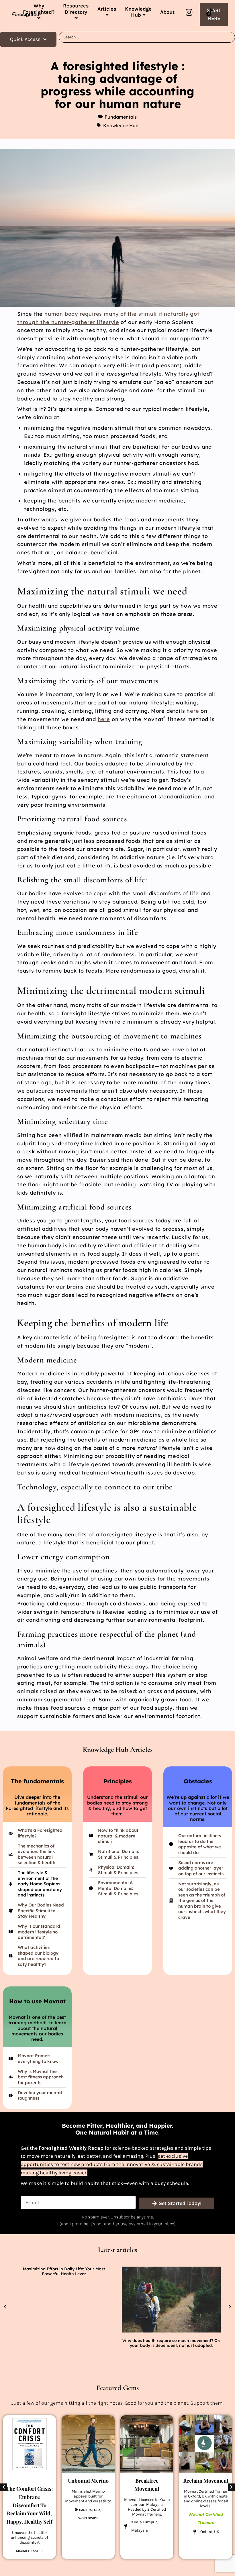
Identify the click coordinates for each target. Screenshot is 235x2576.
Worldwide (88, 2518)
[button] (5, 2307)
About (167, 12)
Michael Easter (29, 2551)
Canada (85, 2510)
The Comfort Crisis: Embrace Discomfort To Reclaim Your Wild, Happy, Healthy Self (29, 2505)
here (193, 711)
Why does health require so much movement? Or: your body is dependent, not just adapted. (171, 2343)
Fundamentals (121, 117)
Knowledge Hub (121, 125)
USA (97, 2510)
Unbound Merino (88, 2481)
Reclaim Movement (206, 2481)
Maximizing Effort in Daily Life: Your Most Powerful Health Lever (64, 2271)
